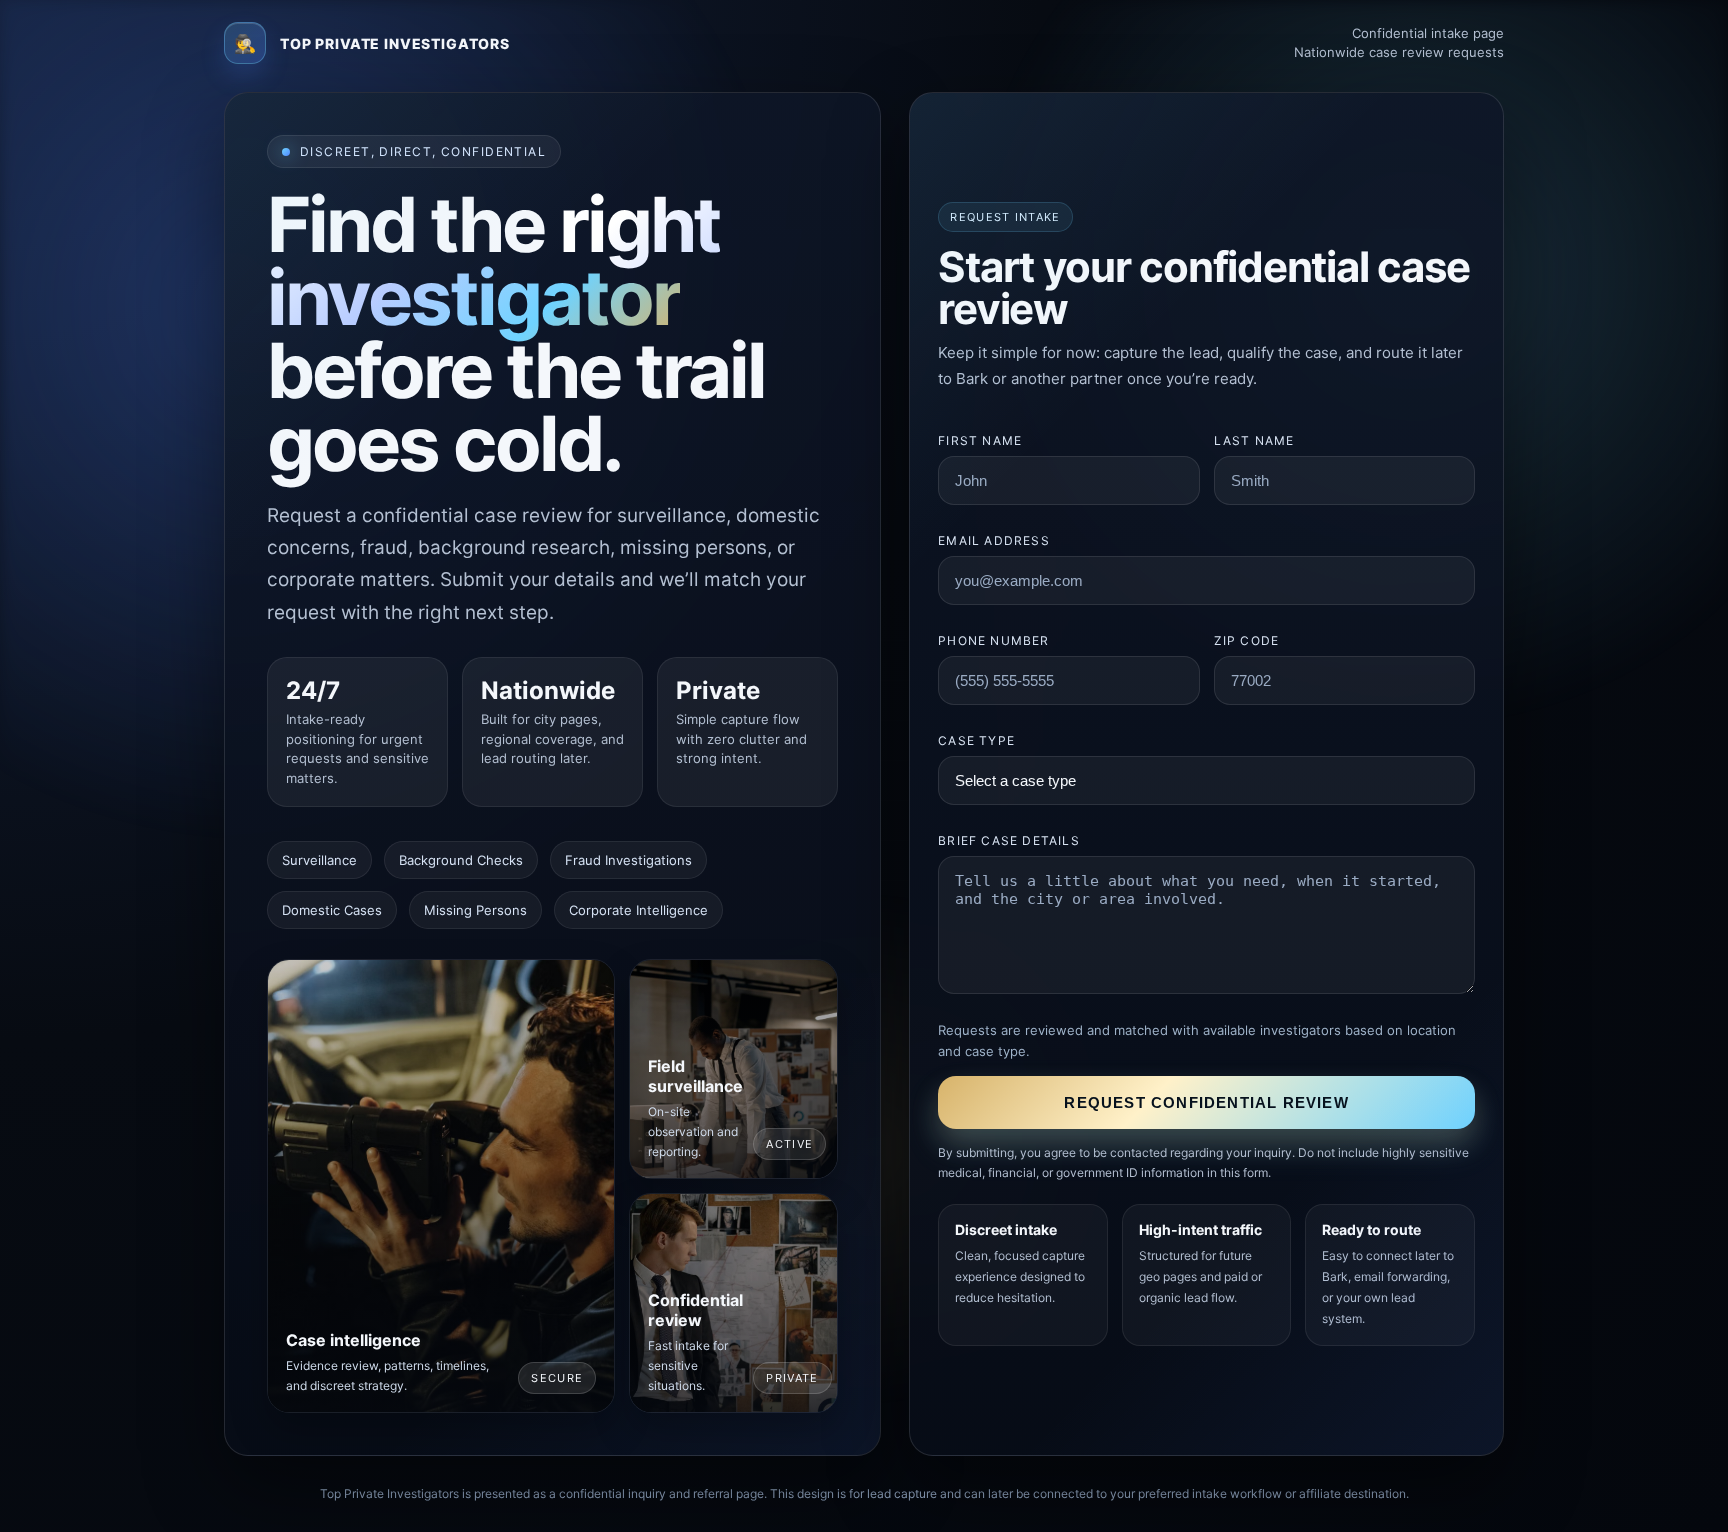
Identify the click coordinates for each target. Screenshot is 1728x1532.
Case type (976, 740)
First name (980, 440)
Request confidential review (1206, 1102)
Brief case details (1009, 840)
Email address (994, 540)
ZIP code (1247, 640)
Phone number (993, 640)
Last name (1254, 440)
